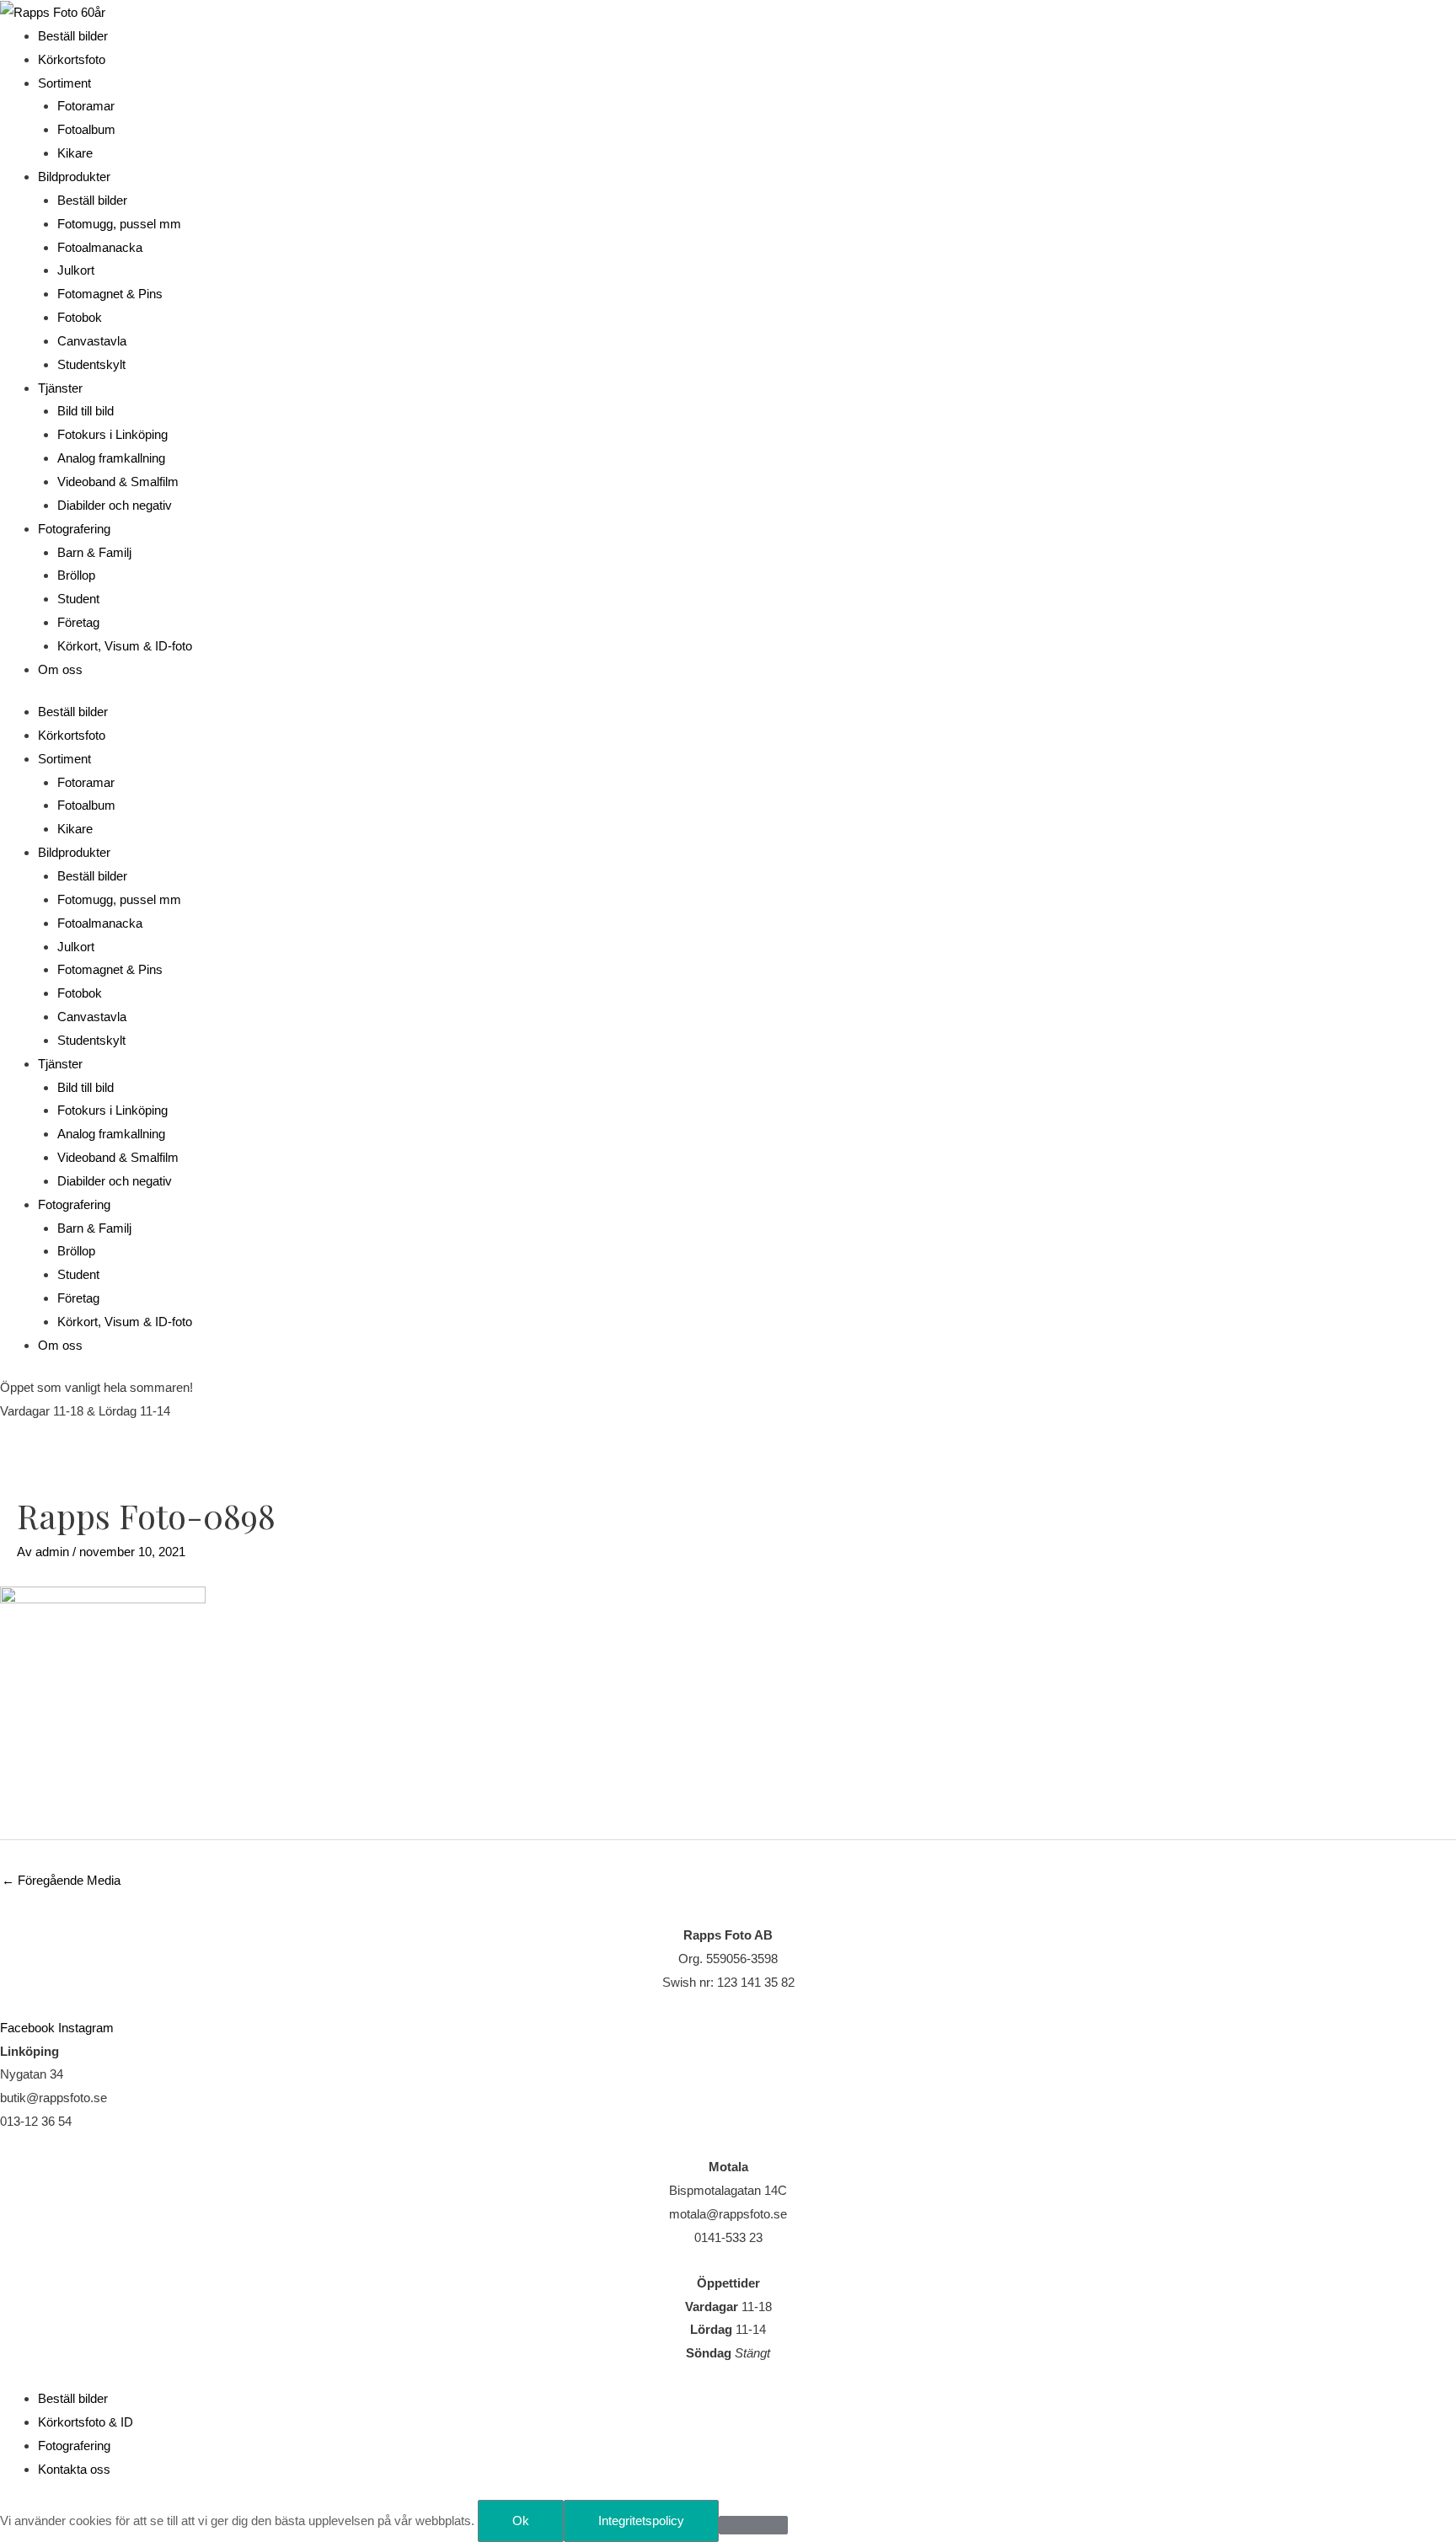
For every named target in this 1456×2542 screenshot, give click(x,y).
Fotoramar (86, 106)
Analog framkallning (111, 458)
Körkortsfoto (72, 59)
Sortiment (64, 83)
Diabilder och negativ (115, 505)
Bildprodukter (74, 177)
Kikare (75, 153)
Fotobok (80, 317)
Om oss (60, 669)
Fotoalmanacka (100, 247)
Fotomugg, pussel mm (119, 224)
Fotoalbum (86, 129)
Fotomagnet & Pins (110, 294)
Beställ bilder (73, 36)
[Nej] (753, 2525)
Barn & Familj (94, 552)
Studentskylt (91, 364)
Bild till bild (86, 411)
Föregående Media (61, 1880)
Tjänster (60, 388)
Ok (521, 2521)
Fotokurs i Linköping (112, 434)
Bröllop (76, 575)
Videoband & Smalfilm (118, 482)
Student (78, 599)
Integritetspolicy (641, 2521)
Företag (78, 622)
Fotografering (74, 529)
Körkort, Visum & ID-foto (125, 646)
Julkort (76, 270)
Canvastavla (92, 341)
